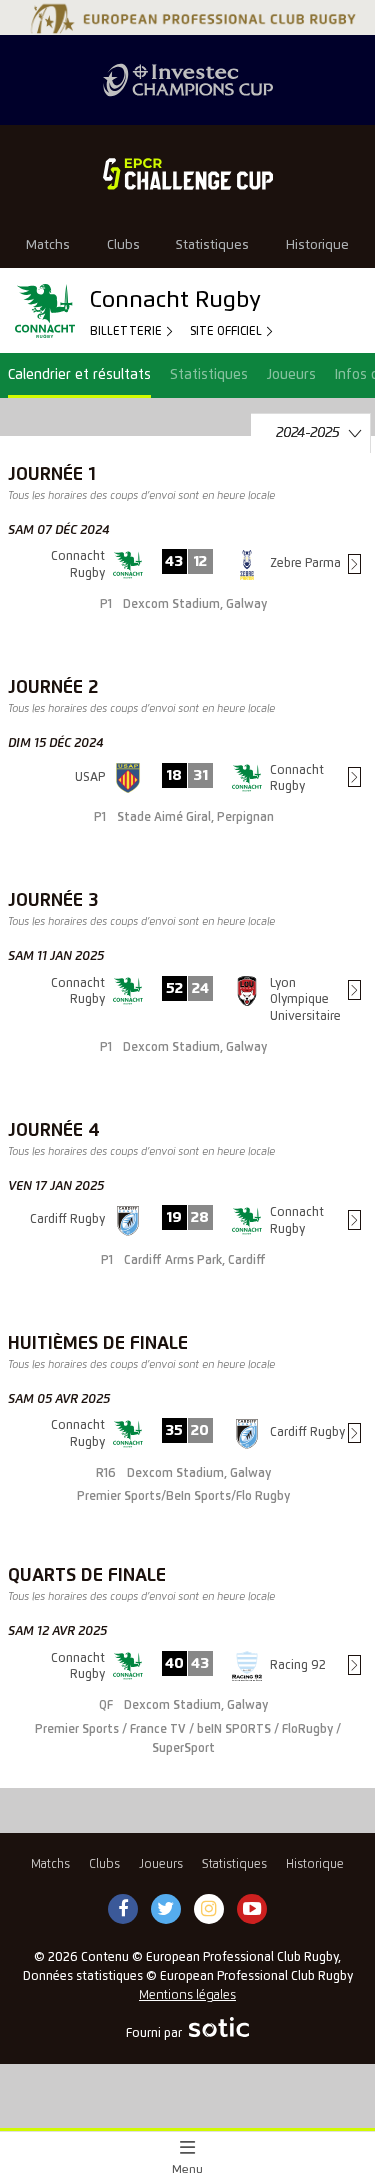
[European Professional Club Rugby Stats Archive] (191, 26)
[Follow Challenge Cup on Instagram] (209, 1910)
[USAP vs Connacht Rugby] (187, 812)
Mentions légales (187, 1995)
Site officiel (227, 331)
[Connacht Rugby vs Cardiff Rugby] (187, 1477)
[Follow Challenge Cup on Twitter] (165, 1910)
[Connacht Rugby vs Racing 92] (187, 1719)
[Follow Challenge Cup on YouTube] (252, 1910)
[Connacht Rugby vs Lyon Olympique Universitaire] (187, 1034)
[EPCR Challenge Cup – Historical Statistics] (187, 174)
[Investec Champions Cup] (187, 80)
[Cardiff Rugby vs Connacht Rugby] (187, 1254)
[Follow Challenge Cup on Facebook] (123, 1910)
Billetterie (127, 331)
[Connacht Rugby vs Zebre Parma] (187, 598)
